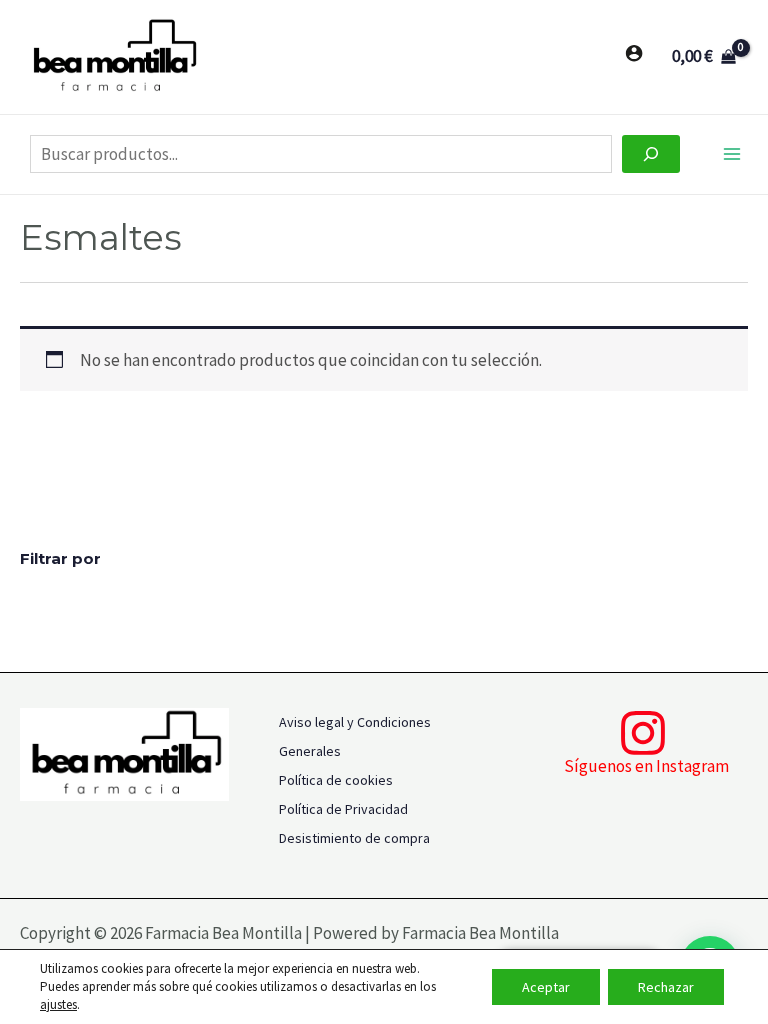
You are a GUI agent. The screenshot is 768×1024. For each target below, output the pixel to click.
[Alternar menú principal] (732, 155)
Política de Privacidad (343, 809)
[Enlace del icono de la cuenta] (634, 53)
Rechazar (666, 987)
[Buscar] (651, 154)
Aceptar (546, 987)
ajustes (58, 1004)
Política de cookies (336, 780)
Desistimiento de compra (354, 838)
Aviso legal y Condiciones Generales (355, 736)
